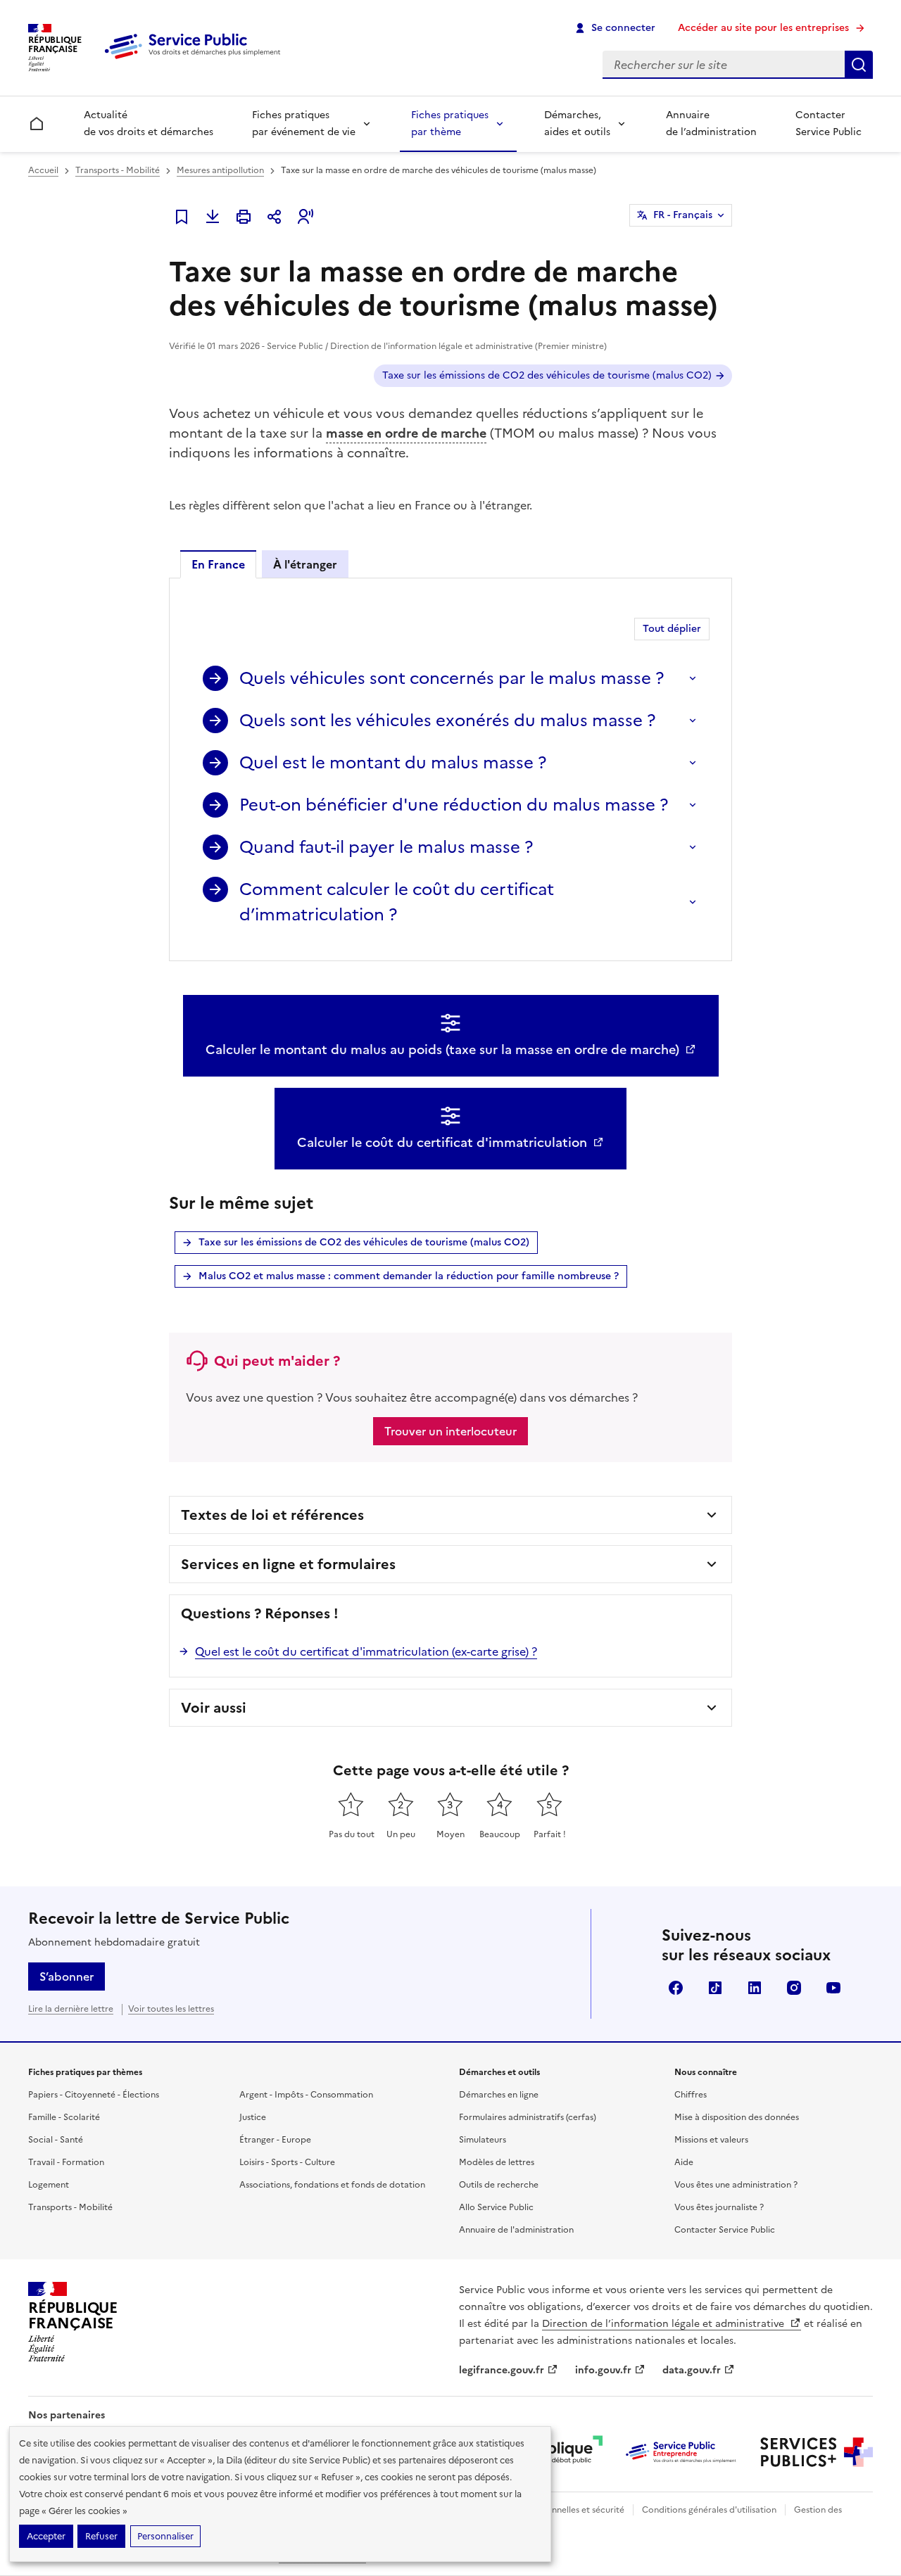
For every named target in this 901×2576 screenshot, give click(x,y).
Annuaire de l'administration (516, 2230)
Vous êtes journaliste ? (719, 2207)
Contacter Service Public (828, 123)
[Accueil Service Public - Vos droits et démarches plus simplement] (196, 60)
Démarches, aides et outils (577, 123)
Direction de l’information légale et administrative (664, 2324)
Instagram (794, 1988)
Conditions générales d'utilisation (709, 2510)
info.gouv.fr (603, 2370)
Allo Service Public (496, 2207)
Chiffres (691, 2095)
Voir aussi (214, 1708)
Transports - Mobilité (118, 170)
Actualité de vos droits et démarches (149, 123)
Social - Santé (56, 2140)
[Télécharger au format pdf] (213, 217)
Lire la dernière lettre (71, 2009)
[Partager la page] (275, 217)
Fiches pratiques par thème (450, 123)
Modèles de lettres (497, 2162)
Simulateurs (483, 2140)
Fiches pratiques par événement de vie (304, 123)
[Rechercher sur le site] (859, 65)
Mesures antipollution (220, 170)
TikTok (715, 1988)
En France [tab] (218, 564)
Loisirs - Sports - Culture (287, 2162)
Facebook (676, 1988)
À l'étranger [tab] (305, 564)
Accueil (43, 170)
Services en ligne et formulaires (288, 1564)
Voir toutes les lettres (171, 2009)
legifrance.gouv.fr (502, 2370)
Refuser (101, 2536)
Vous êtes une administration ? (736, 2185)
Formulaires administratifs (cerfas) (528, 2117)
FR (683, 215)
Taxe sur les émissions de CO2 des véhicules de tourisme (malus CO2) (547, 375)
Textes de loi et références (272, 1515)
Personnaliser (165, 2536)
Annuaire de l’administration (711, 123)
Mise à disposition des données (737, 2117)
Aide (684, 2162)
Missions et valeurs (711, 2140)
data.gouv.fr (692, 2370)
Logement (49, 2185)
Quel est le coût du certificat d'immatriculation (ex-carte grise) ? (366, 1651)
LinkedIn (755, 1988)
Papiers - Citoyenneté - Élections (94, 2095)
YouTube (833, 1988)
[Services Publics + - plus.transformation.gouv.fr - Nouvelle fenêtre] (817, 2452)
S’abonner (67, 1977)
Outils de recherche (499, 2185)
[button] (305, 217)
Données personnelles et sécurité (557, 2510)
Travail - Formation (66, 2162)
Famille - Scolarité (64, 2117)
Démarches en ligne (499, 2095)
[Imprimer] (244, 217)
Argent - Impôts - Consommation (306, 2095)
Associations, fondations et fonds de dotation (332, 2185)
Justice (253, 2117)
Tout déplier (672, 629)
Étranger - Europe (275, 2140)
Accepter (46, 2536)
